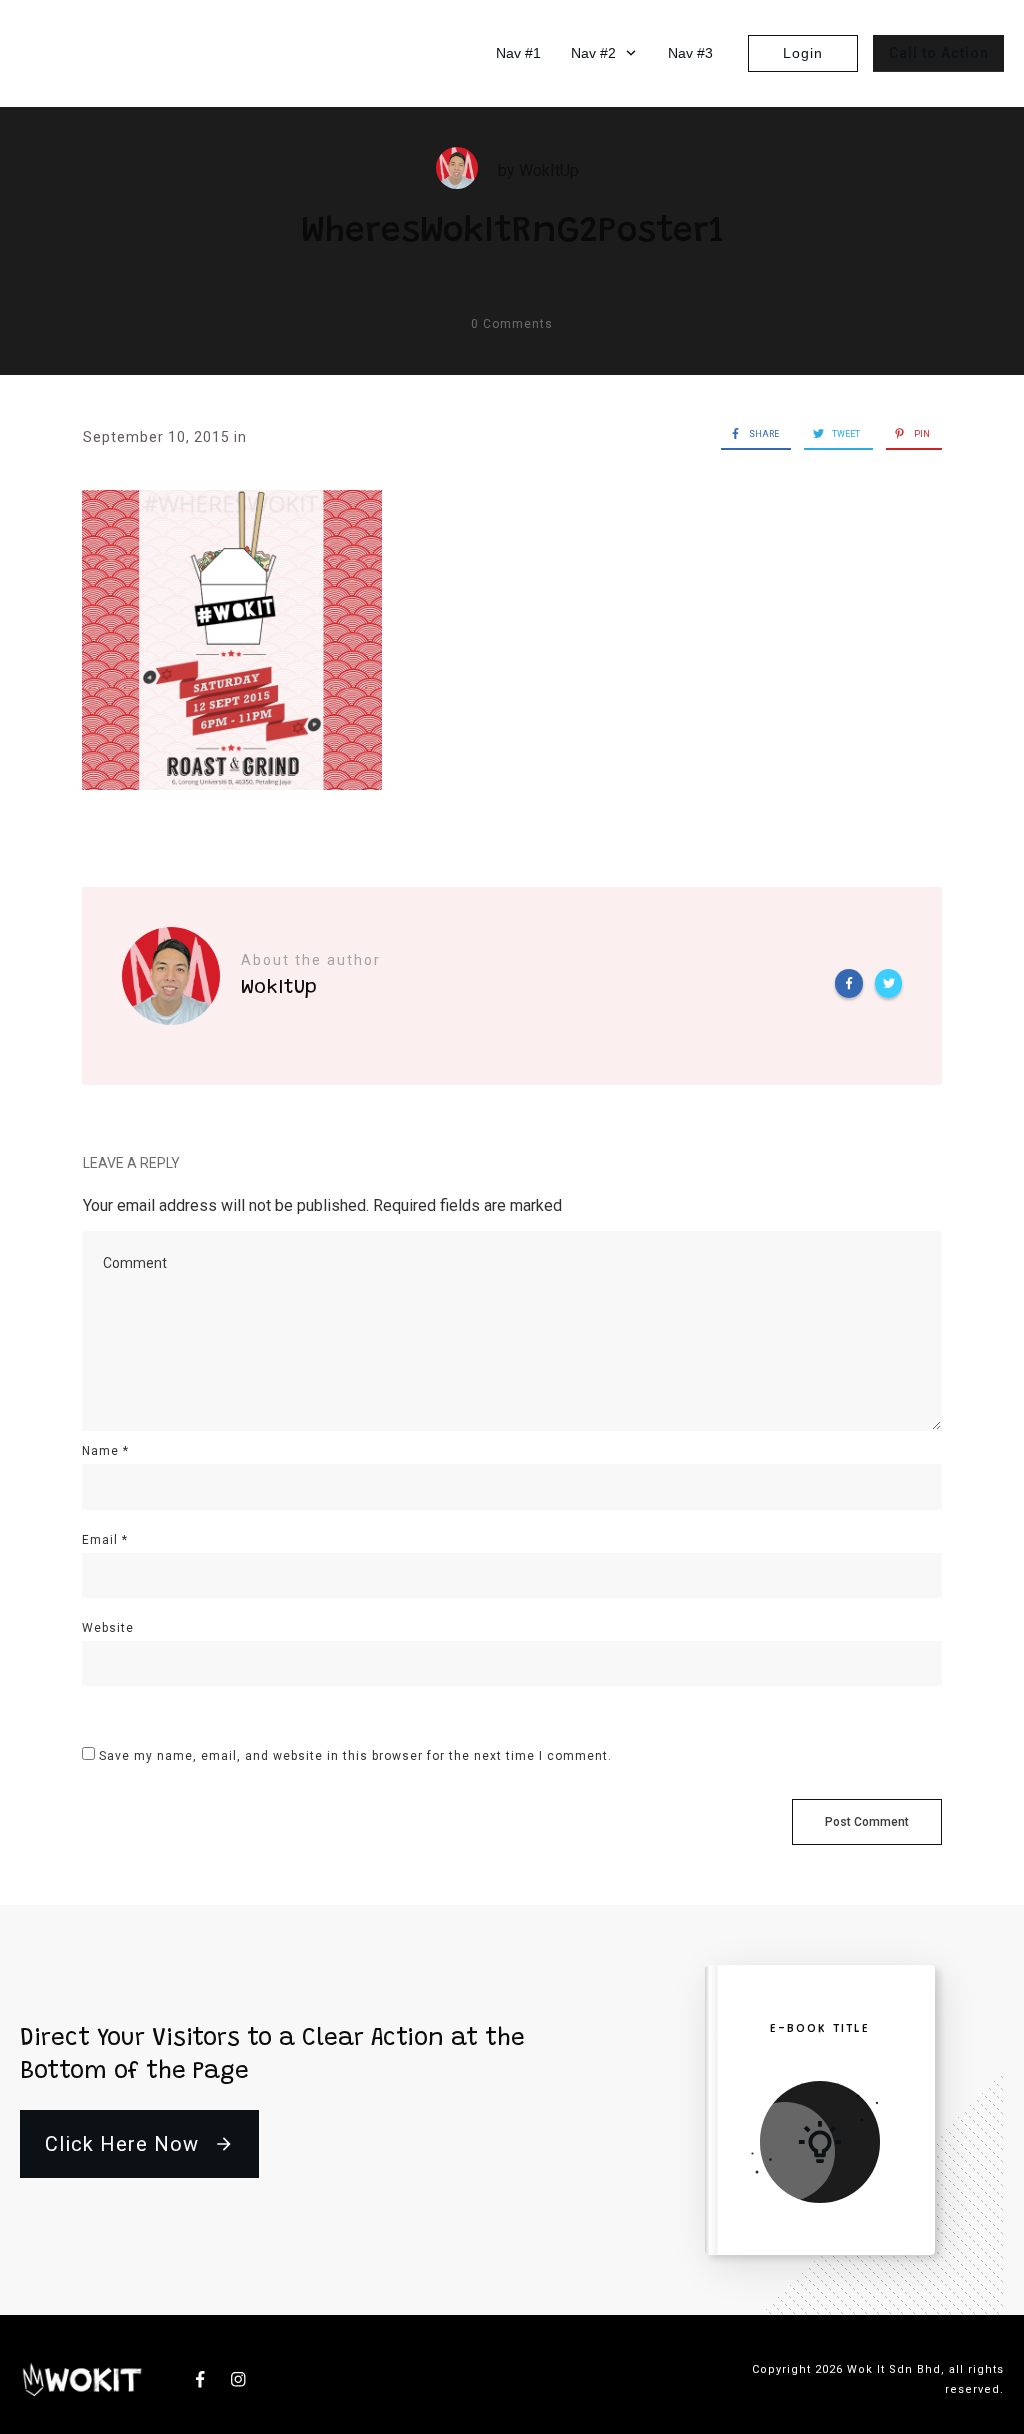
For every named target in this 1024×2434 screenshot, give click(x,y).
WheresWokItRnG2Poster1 (512, 233)
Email (105, 1540)
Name (105, 1451)
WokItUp (549, 170)
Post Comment (867, 1822)
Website (108, 1628)
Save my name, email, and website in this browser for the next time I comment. (355, 1756)
